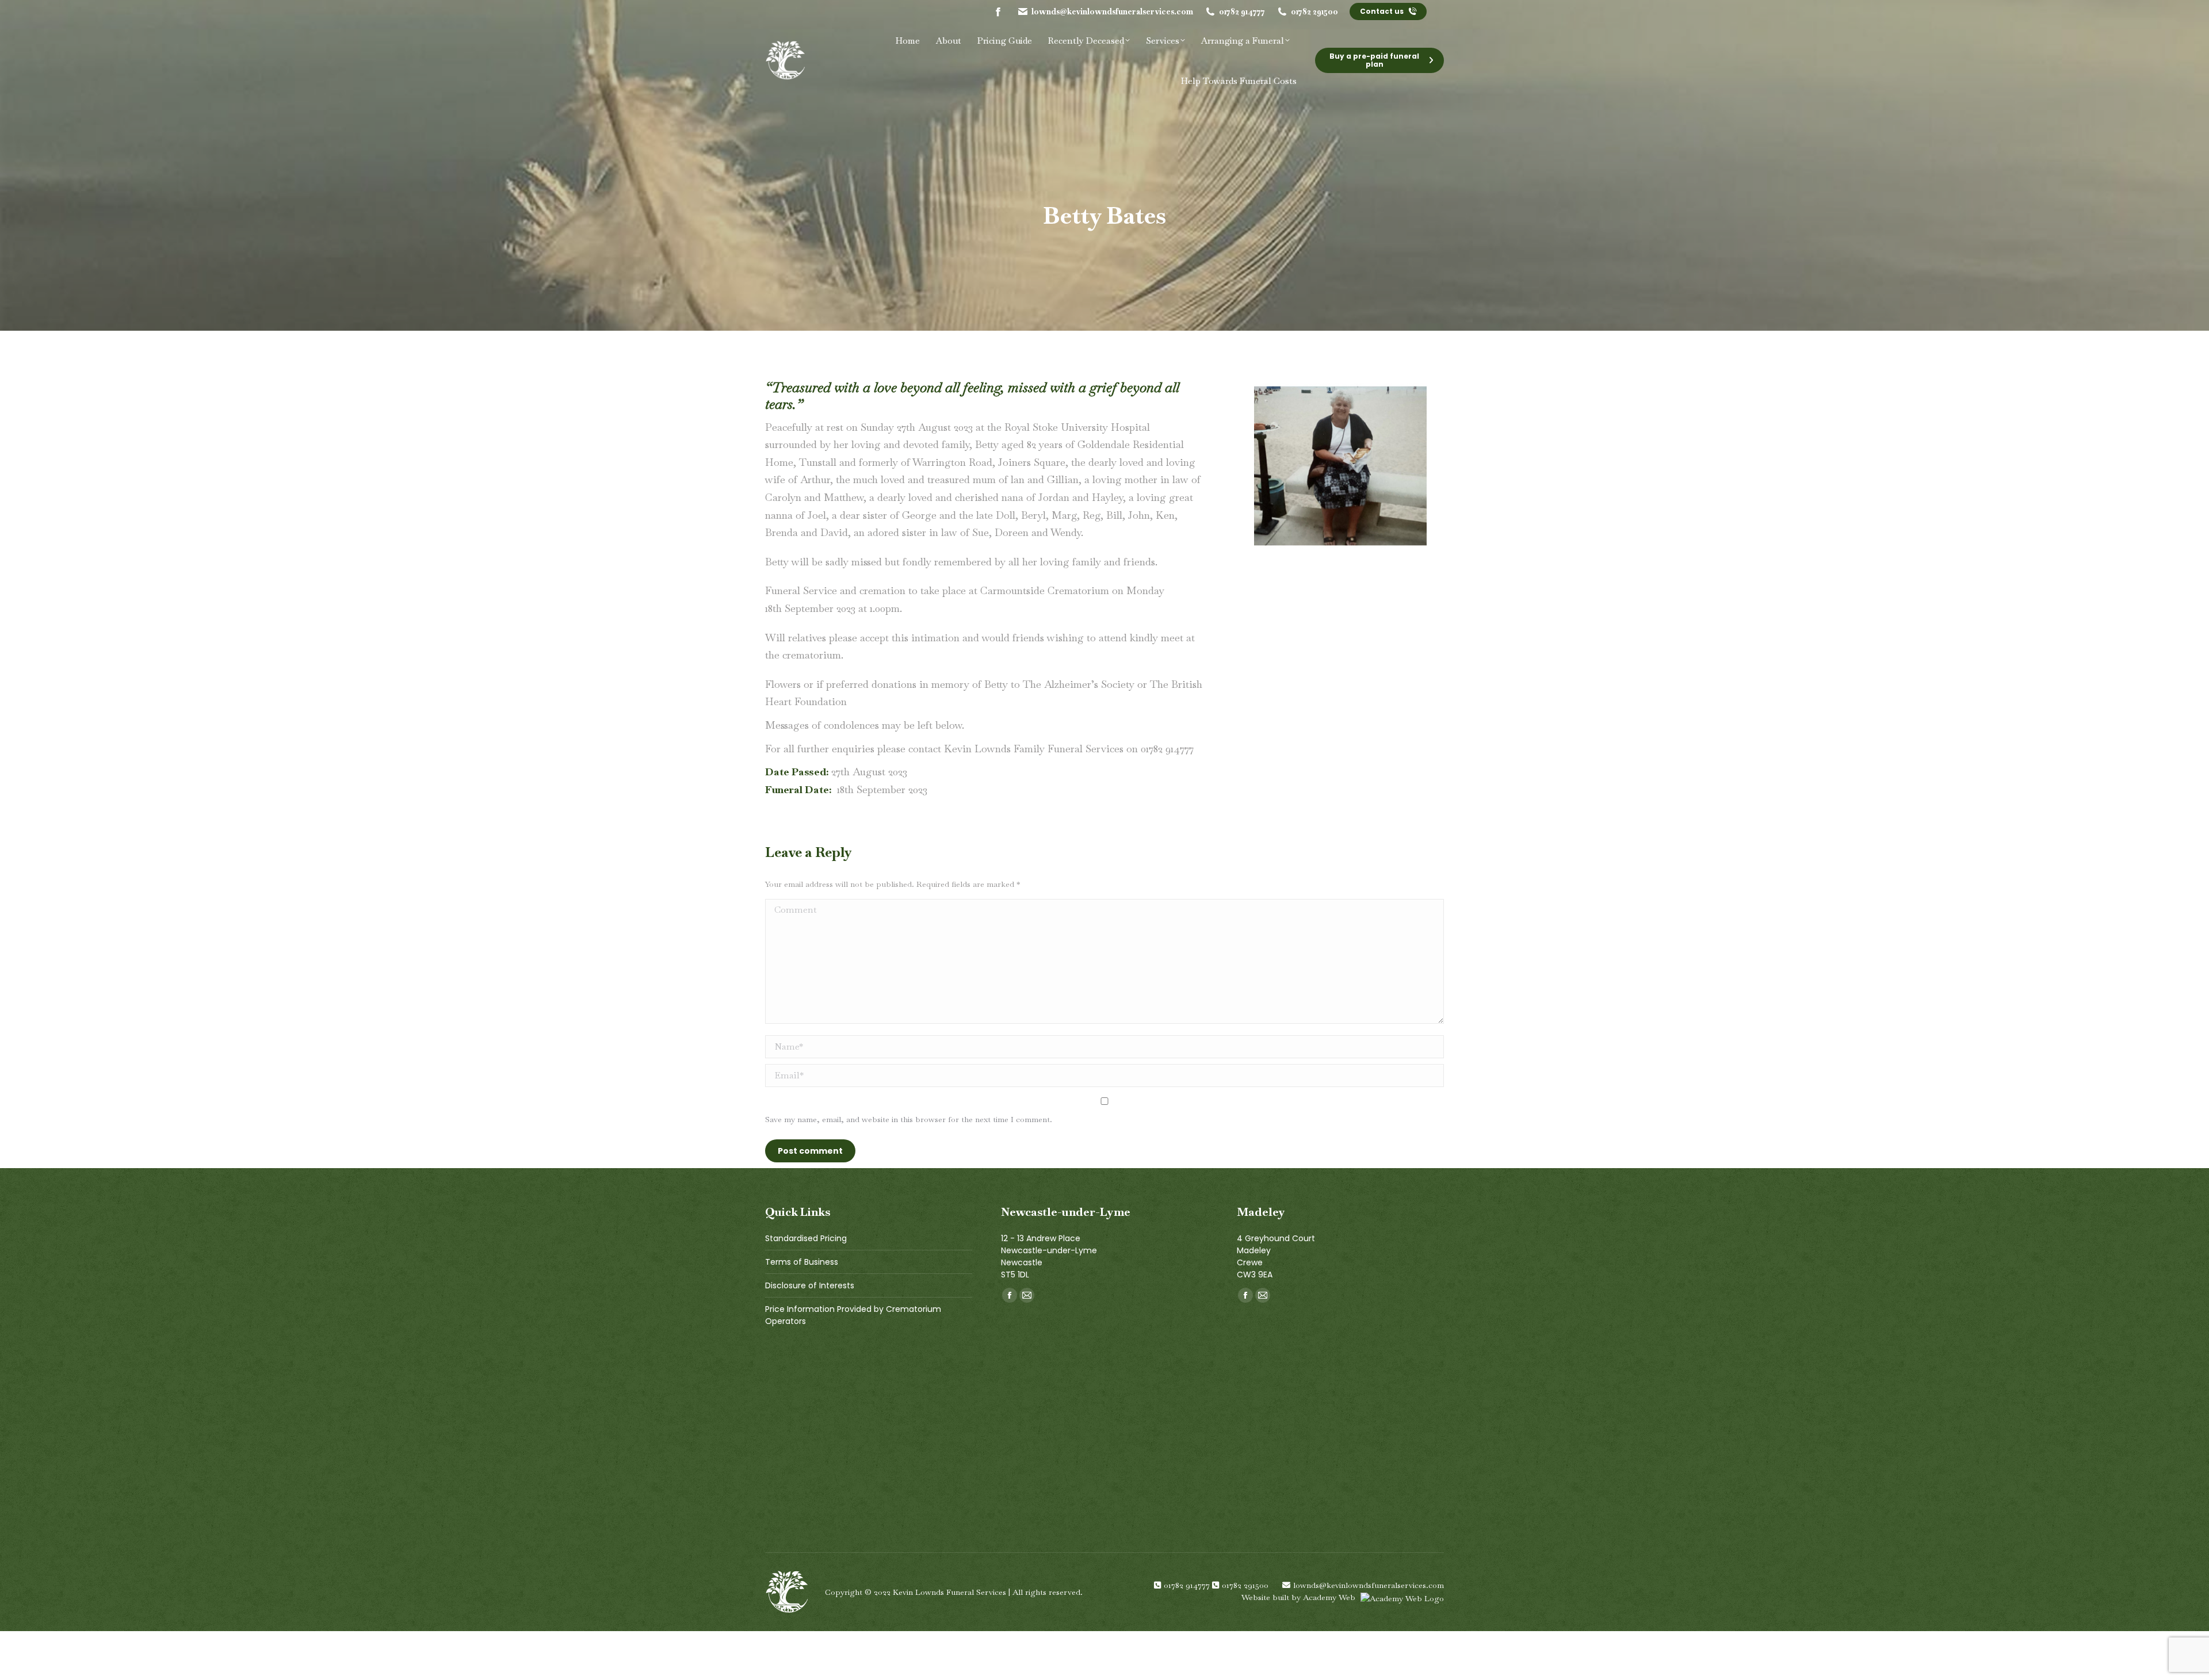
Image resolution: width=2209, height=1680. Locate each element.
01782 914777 (1242, 12)
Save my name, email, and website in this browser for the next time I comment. (909, 1119)
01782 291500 (1314, 12)
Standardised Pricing (806, 1238)
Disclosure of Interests (810, 1285)
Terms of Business (802, 1262)
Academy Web (1330, 1597)
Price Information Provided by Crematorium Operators (853, 1315)
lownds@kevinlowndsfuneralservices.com (1112, 12)
